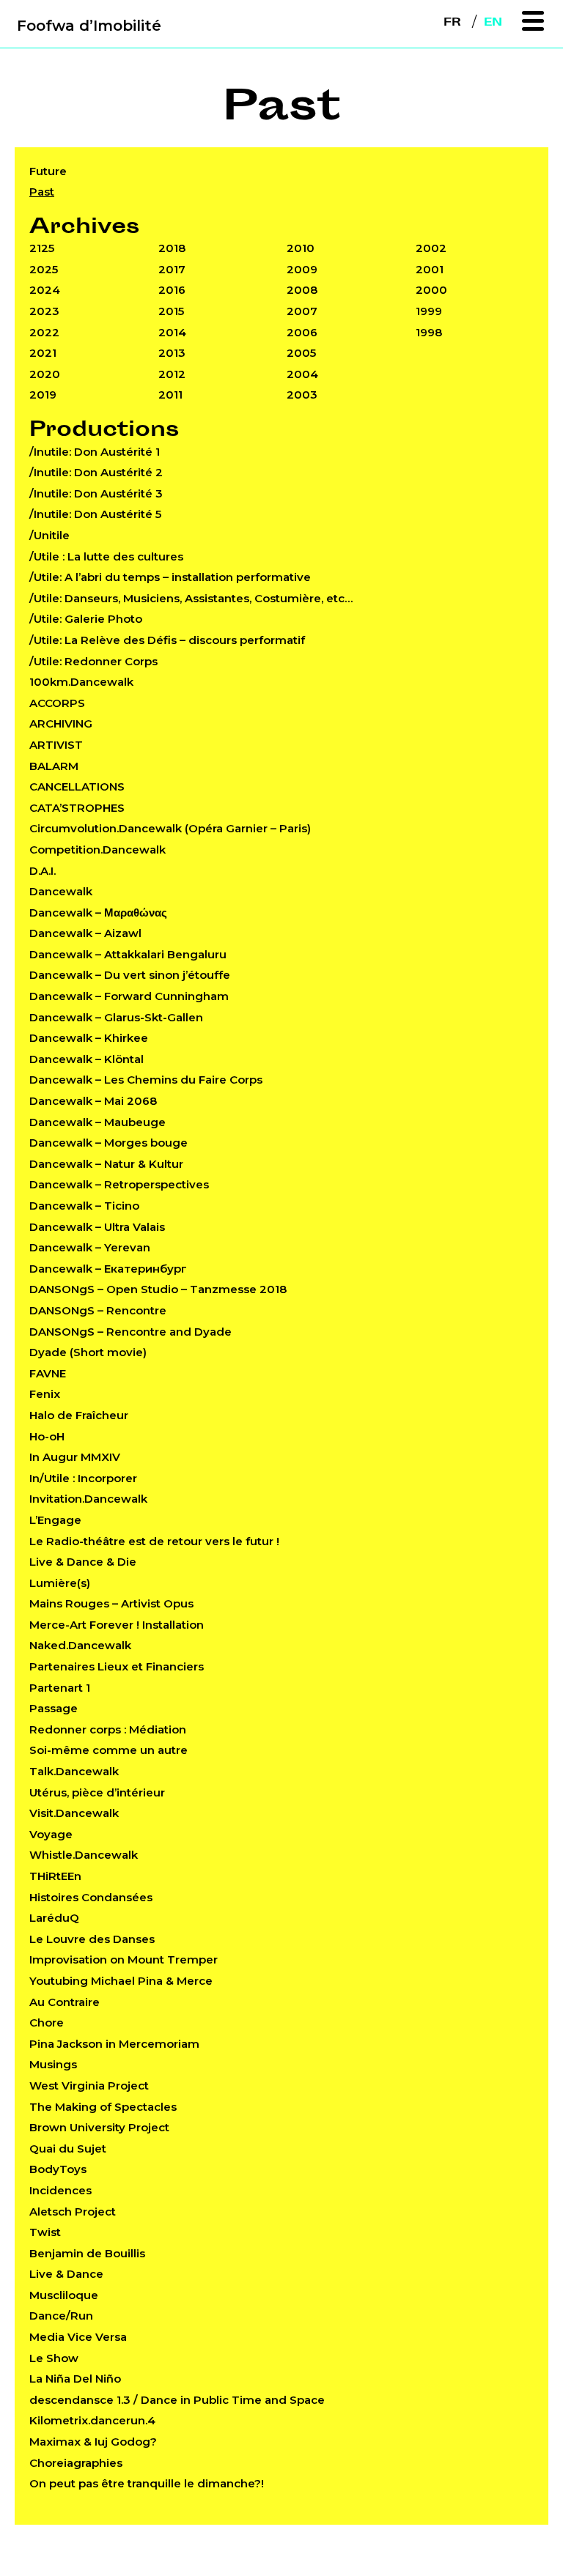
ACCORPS (57, 703)
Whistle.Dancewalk (84, 1855)
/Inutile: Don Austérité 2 (96, 472)
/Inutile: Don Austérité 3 (96, 493)
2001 (430, 269)
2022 (44, 332)
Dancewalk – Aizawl (85, 933)
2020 (45, 374)
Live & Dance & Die (83, 1562)
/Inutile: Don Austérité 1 (95, 452)
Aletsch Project (73, 2212)
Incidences (60, 2190)
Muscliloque (64, 2295)
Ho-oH (47, 1436)
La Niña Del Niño (75, 2379)
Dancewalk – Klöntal (87, 1059)
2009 (302, 269)
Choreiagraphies (76, 2463)
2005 (301, 353)
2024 (45, 290)
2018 (172, 248)
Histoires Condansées (91, 1897)
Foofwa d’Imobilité (89, 26)
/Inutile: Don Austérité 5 (95, 514)
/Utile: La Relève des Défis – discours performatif (167, 640)
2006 (302, 332)
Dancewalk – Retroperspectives (119, 1184)
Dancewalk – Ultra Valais (97, 1227)
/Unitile (49, 535)
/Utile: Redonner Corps (93, 661)
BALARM (54, 766)
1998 (429, 332)
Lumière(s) (60, 1583)
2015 (171, 311)
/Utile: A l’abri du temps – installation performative (170, 577)
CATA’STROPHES (77, 808)
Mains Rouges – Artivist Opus (111, 1603)
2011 (170, 395)
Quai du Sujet (68, 2148)
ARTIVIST (56, 745)
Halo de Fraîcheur (79, 1415)
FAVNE (48, 1373)
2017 (172, 269)
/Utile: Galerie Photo (86, 619)
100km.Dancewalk (81, 682)
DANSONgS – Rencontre (98, 1310)
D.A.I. (43, 871)
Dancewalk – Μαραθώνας (98, 913)
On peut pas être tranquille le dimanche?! (147, 2483)
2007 (302, 311)
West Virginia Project (89, 2085)
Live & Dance (66, 2274)
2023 (44, 311)
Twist (45, 2232)
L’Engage (55, 1520)
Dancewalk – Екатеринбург (108, 1269)
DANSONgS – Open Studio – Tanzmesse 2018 (158, 1289)
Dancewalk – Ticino (84, 1206)
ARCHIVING (61, 723)
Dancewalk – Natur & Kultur (106, 1164)
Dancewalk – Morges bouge (108, 1143)
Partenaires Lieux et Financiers (117, 1666)
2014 (172, 332)
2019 (43, 395)
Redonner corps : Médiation (108, 1729)
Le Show (54, 2358)
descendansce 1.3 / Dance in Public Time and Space (177, 2400)
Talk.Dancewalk (74, 1771)
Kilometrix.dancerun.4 (92, 2420)
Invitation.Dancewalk (88, 1499)
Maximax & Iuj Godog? (93, 2442)
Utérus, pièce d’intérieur (97, 1792)
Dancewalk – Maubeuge (97, 1122)
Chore (47, 2022)
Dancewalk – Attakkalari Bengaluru (128, 954)
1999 (429, 311)
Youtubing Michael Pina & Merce (121, 1981)
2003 (302, 395)
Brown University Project (99, 2127)
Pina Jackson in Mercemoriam (114, 2044)
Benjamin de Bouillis (87, 2253)
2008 (302, 290)
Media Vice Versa (78, 2337)
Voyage (51, 1834)
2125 (42, 248)
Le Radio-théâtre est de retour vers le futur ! (154, 1541)
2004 (302, 374)
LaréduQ (54, 1918)
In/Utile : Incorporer (83, 1478)
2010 (301, 248)
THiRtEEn (55, 1876)
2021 (43, 353)
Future (48, 171)
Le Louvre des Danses (92, 1939)
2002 (431, 248)
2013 (172, 353)
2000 (431, 290)
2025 (44, 269)
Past (42, 192)
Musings (53, 2064)
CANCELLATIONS (77, 787)
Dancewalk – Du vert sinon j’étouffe (130, 975)
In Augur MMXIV (75, 1457)
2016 (172, 290)
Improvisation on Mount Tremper (124, 1959)
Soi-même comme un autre (108, 1750)
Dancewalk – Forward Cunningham (129, 996)
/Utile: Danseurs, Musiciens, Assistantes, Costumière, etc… (191, 598)
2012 (172, 374)
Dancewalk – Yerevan (90, 1247)
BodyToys (58, 2169)
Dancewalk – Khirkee (89, 1038)
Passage (54, 1708)
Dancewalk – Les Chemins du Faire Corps (146, 1080)
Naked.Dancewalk (80, 1645)
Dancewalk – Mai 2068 (93, 1101)
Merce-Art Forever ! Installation (117, 1625)
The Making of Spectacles (103, 2107)
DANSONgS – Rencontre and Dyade (130, 1332)
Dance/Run (61, 2316)
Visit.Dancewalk (74, 1813)
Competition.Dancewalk (97, 850)
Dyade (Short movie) (88, 1352)
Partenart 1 (60, 1688)
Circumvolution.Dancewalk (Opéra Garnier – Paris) (170, 828)
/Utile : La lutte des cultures (106, 556)
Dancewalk (61, 891)
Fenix (45, 1394)
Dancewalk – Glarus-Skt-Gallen (116, 1017)
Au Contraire (65, 2002)
